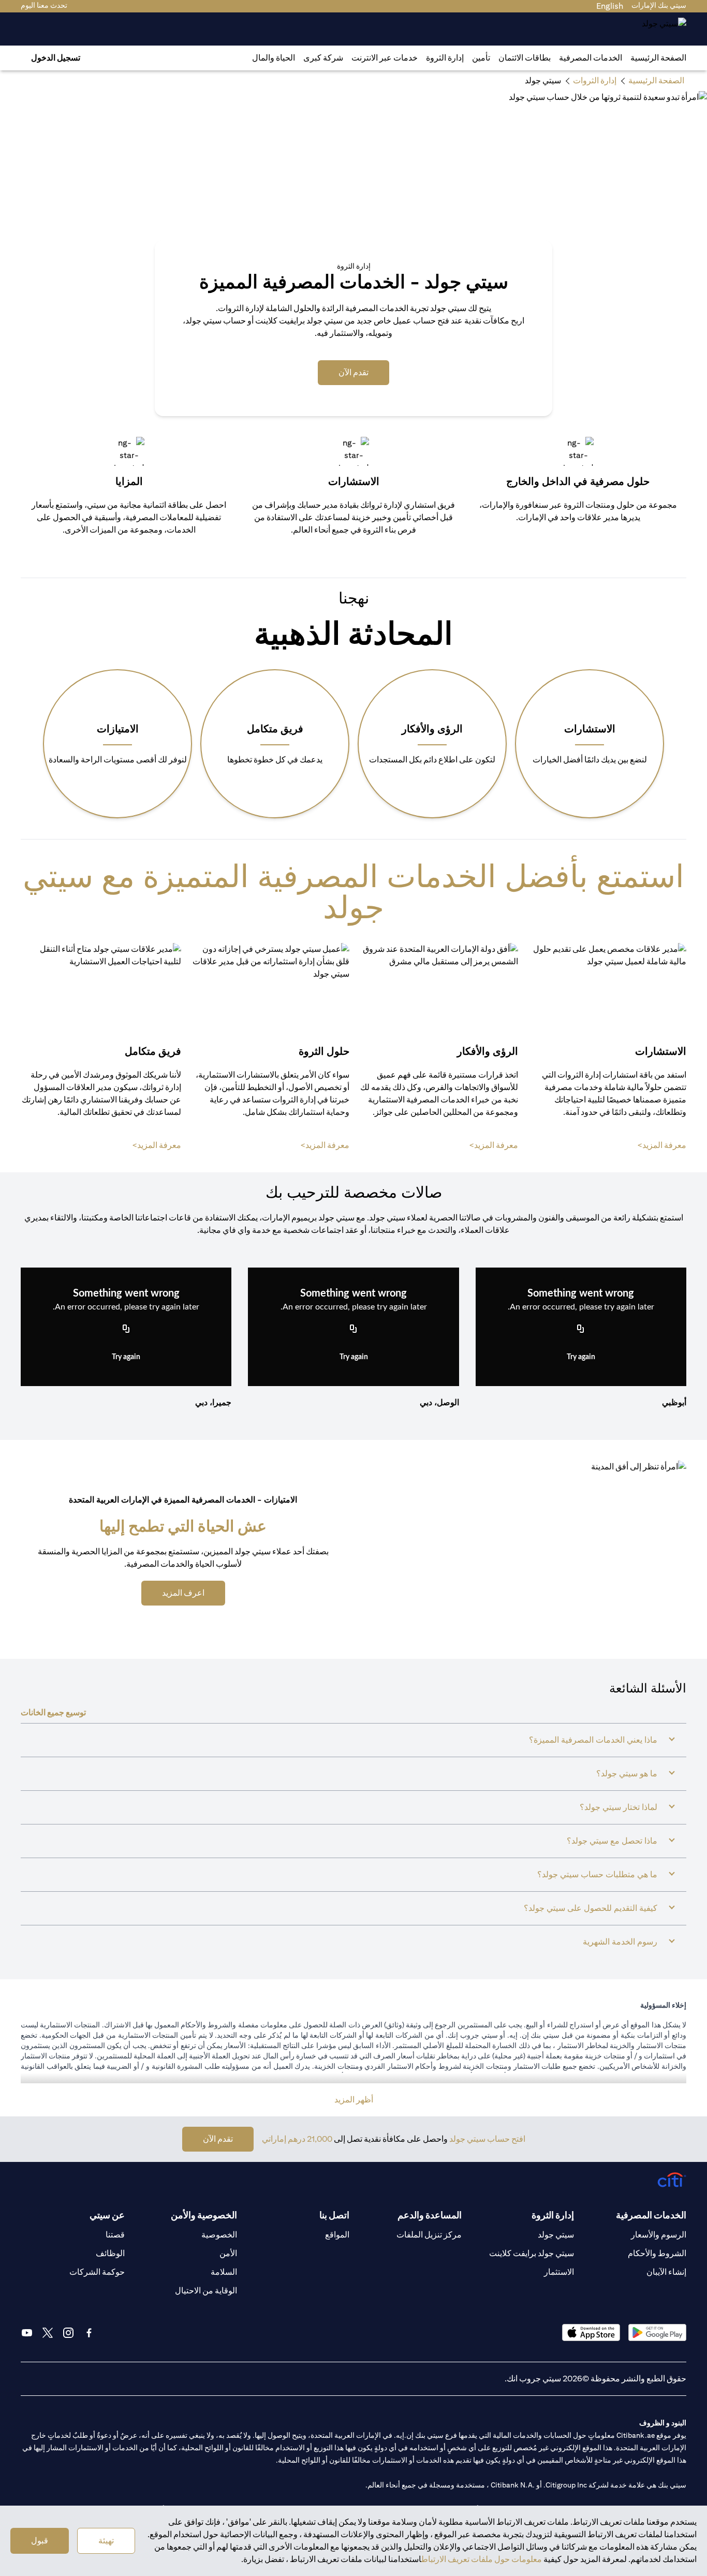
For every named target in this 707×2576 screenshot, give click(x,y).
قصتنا (115, 2235)
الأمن (228, 2253)
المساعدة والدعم (430, 2215)
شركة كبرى (323, 58)
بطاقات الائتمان (525, 58)
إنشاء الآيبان (666, 2272)
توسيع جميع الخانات (53, 1712)
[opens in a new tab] (657, 2332)
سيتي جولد (556, 2235)
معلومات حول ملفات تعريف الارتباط (482, 2559)
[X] (48, 2333)
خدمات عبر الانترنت (385, 58)
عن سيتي (107, 2215)
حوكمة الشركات (97, 2272)
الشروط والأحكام (657, 2253)
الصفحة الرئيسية (658, 58)
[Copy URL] (581, 1329)
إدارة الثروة (445, 58)
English (610, 6)
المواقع (337, 2235)
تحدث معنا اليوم (44, 5)
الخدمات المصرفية (591, 58)
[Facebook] (89, 2333)
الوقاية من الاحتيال (206, 2291)
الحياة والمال (274, 58)
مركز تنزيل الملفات (429, 2235)
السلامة (224, 2272)
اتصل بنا (334, 2215)
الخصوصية (219, 2235)
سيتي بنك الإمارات (659, 5)
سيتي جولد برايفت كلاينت (532, 2253)
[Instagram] (68, 2333)
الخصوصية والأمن (204, 2215)
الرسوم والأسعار (659, 2235)
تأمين (481, 58)
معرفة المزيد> (662, 1145)
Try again (581, 1357)
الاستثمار (559, 2272)
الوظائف (110, 2253)
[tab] (591, 58)
